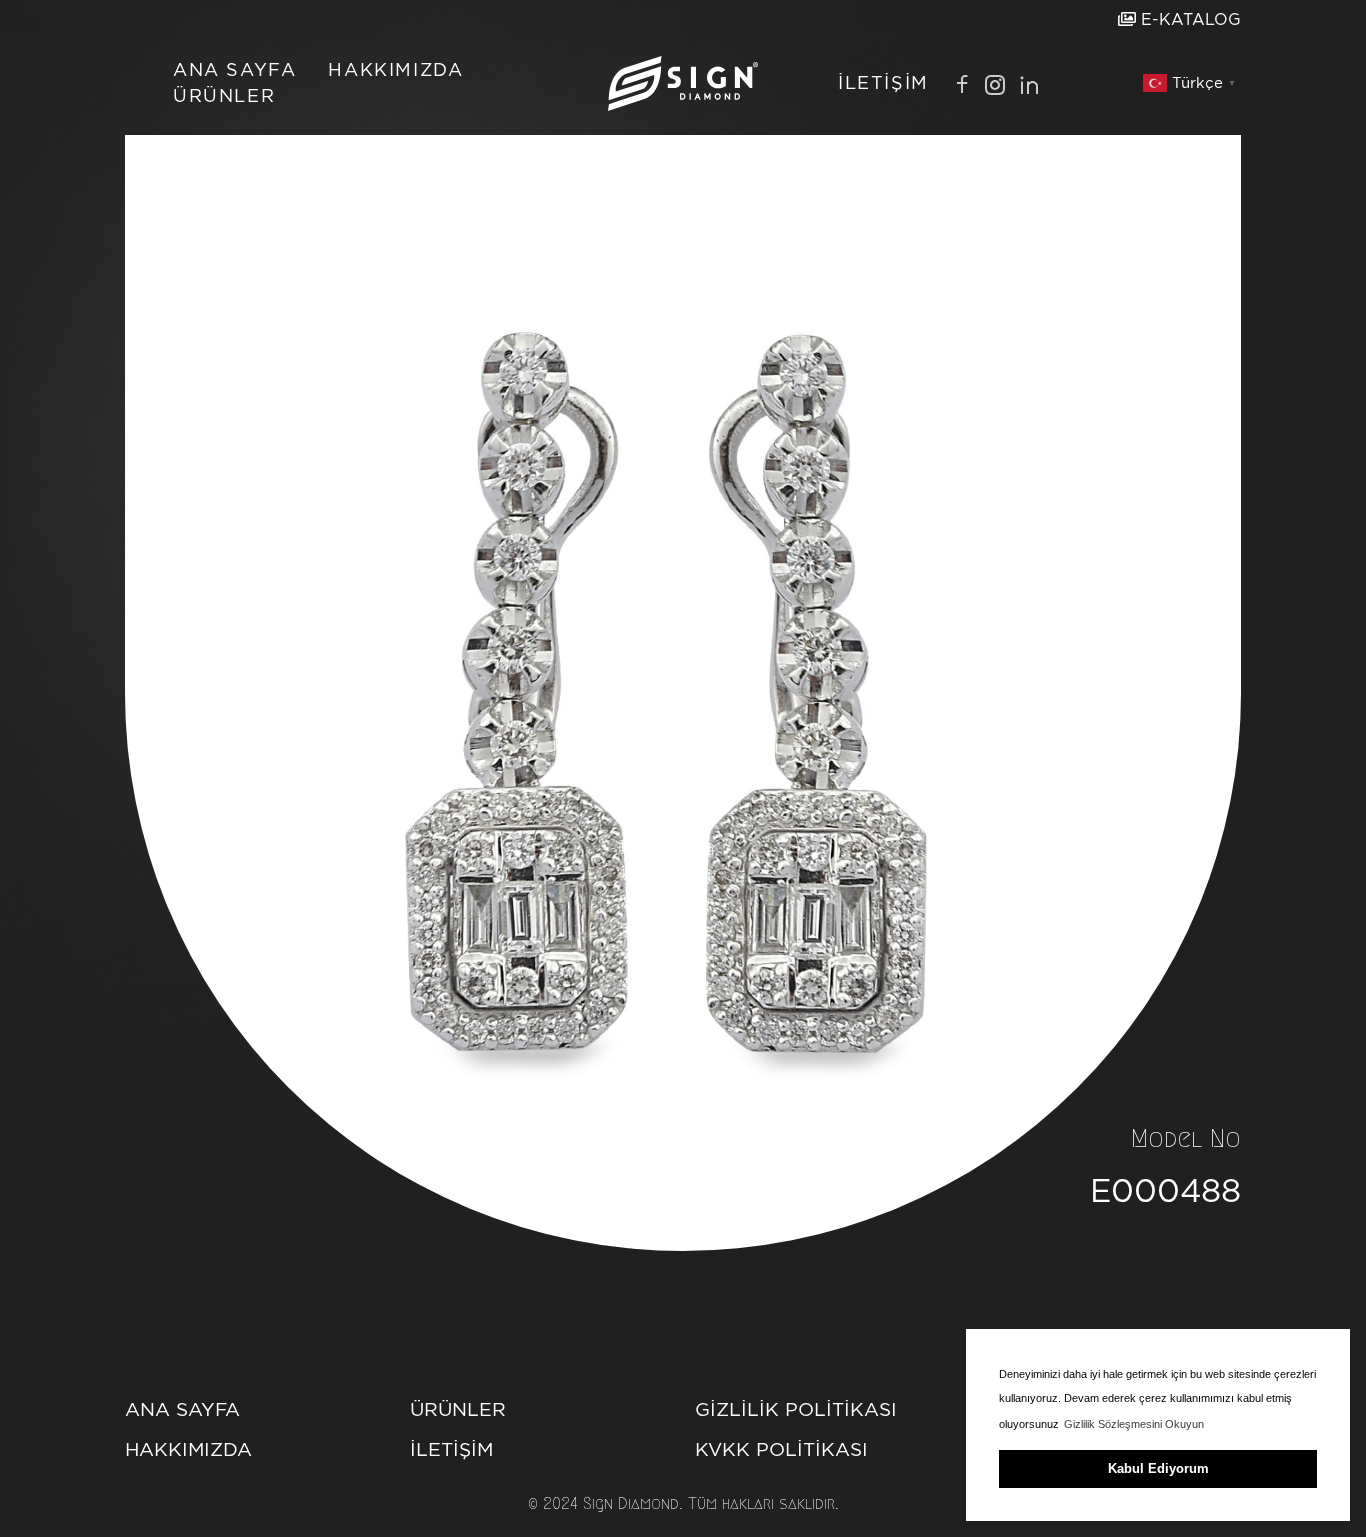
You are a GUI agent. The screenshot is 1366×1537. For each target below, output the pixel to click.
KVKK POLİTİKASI (781, 1449)
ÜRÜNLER (224, 95)
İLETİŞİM (883, 82)
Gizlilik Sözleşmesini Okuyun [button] (1134, 1424)
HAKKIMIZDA (395, 69)
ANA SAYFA (234, 69)
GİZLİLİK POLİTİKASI (796, 1409)
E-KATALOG (1188, 19)
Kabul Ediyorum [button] (1158, 1468)
